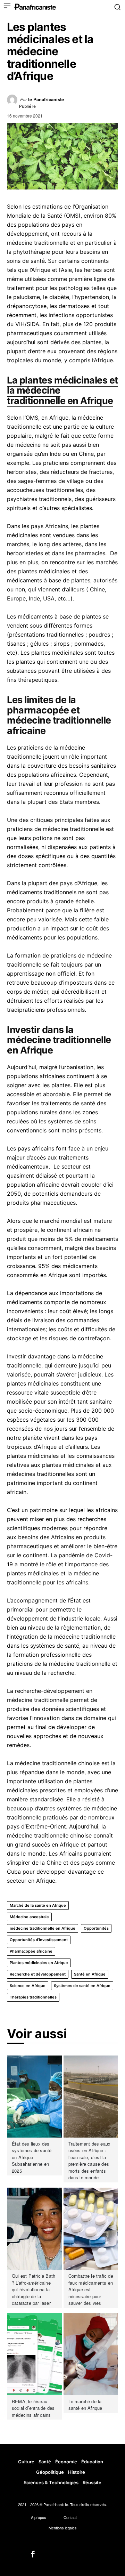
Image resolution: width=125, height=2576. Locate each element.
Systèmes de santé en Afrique (82, 1986)
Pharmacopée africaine (31, 1951)
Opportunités (96, 1928)
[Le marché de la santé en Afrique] (91, 2354)
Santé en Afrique (90, 1974)
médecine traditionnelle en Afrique (43, 1928)
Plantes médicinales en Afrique (39, 1963)
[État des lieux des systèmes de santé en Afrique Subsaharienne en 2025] (34, 2097)
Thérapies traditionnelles (33, 1997)
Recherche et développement (38, 1974)
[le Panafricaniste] (14, 102)
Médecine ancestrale (29, 1917)
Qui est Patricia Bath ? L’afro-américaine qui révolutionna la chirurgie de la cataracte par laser (34, 2289)
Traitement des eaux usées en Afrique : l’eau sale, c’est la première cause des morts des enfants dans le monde (90, 2161)
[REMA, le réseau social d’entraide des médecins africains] (34, 2354)
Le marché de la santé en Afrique (85, 2405)
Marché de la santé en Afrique (38, 1905)
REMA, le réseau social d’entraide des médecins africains (33, 2408)
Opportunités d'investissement (39, 1940)
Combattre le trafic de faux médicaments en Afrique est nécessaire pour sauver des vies (91, 2289)
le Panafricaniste (46, 99)
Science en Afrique (28, 1986)
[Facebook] (33, 2555)
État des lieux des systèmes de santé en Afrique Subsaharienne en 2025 (32, 2157)
